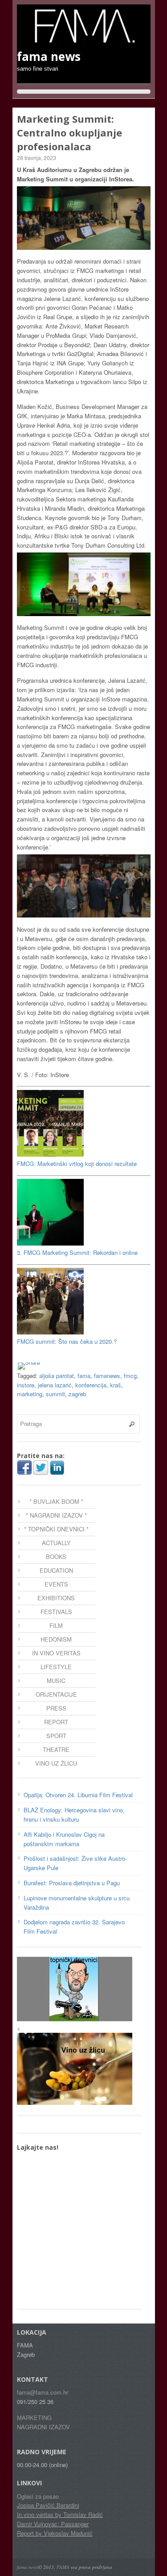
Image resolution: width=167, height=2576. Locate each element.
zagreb (77, 1394)
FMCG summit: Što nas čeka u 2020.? (67, 1341)
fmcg (130, 1376)
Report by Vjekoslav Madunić (55, 2533)
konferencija (91, 1385)
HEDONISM (56, 1639)
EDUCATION (56, 1570)
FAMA (63, 2567)
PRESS (56, 1708)
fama (84, 1376)
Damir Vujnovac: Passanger (53, 2524)
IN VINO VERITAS (56, 1653)
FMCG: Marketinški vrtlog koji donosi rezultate (77, 1164)
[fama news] (84, 40)
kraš (116, 1385)
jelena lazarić (55, 1385)
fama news (28, 2567)
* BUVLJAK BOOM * (56, 1501)
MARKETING (34, 2418)
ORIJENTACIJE (56, 1694)
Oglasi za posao (38, 2496)
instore (26, 1385)
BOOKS (56, 1556)
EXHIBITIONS (56, 1598)
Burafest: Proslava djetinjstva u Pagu (72, 1883)
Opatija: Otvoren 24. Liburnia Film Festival (78, 1795)
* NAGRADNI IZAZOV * (56, 1515)
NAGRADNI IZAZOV (43, 2427)
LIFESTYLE (56, 1667)
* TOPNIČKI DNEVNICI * (56, 1529)
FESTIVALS (56, 1612)
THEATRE (56, 1749)
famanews (107, 1376)
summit (55, 1394)
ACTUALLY (56, 1543)
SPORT (56, 1736)
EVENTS (56, 1584)
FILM (56, 1625)
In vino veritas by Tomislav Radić (60, 2514)
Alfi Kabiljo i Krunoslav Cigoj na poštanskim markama (64, 1839)
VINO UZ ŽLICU (56, 1763)
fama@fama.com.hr (43, 2392)
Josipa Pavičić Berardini (48, 2505)
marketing (30, 1394)
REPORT (56, 1722)
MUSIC (56, 1681)
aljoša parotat (57, 1376)
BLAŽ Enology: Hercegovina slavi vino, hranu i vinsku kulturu (74, 1815)
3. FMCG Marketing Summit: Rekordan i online (77, 1252)
